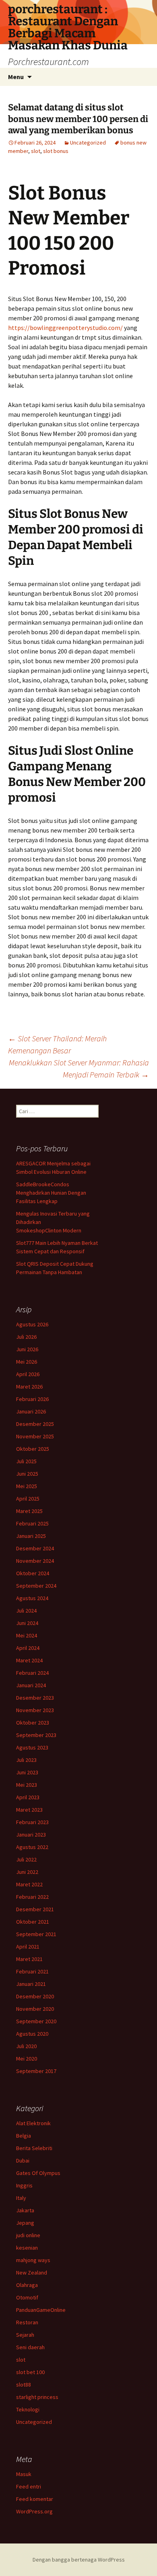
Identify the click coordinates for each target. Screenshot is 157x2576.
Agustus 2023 (32, 1747)
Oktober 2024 (33, 1573)
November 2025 (35, 1436)
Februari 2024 (32, 1673)
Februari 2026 (32, 1399)
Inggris (24, 2185)
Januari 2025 (31, 1536)
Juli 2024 (26, 1611)
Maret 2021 (29, 1959)
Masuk (24, 2474)
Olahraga (27, 2285)
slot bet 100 (30, 2372)
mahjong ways (33, 2260)
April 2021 (28, 1947)
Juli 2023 (26, 1760)
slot (36, 151)
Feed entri (29, 2486)
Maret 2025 (29, 1511)
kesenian (27, 2248)
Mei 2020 (27, 2059)
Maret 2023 (29, 1810)
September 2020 (36, 2021)
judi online (28, 2235)
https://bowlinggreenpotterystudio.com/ (65, 328)
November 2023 (35, 1710)
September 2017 (36, 2071)
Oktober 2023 (33, 1723)
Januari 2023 (31, 1835)
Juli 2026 (26, 1337)
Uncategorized (88, 143)
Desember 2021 (35, 1909)
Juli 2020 (26, 2046)
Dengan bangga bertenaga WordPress (79, 2560)
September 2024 (36, 1586)
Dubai (23, 2161)
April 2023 (28, 1797)
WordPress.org (34, 2511)
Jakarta (25, 2210)
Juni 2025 (27, 1474)
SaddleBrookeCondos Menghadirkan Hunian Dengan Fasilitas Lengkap (51, 1193)
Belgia (24, 2136)
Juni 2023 (27, 1772)
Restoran (27, 2322)
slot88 (24, 2385)
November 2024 (35, 1561)
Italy (21, 2198)
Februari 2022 (32, 1897)
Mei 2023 (27, 1785)
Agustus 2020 (32, 2034)
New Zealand (32, 2273)
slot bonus (56, 151)
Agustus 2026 (32, 1324)
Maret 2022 (29, 1884)
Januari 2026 (31, 1411)
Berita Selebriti (34, 2148)
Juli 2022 (26, 1859)
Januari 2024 (31, 1685)
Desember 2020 (35, 1996)
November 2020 (35, 2009)
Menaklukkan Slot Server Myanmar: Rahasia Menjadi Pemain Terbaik (79, 1068)
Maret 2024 (29, 1660)
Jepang (25, 2223)
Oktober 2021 (33, 1922)
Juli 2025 (26, 1461)
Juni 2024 (27, 1623)
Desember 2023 (35, 1698)
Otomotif (27, 2297)
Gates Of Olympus (38, 2173)
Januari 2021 (31, 1984)
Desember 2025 (35, 1424)
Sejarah (25, 2335)
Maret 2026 (29, 1387)
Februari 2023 (32, 1822)
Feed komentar (35, 2499)
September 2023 (36, 1735)
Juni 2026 (27, 1349)
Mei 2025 (27, 1486)
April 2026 (28, 1374)
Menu (16, 77)
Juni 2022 (27, 1872)
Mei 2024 (27, 1635)
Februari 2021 (32, 1971)
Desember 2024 (35, 1548)
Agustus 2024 (32, 1598)
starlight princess (37, 2397)
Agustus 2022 (32, 1847)
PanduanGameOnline (41, 2310)
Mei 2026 (27, 1362)
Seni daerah (30, 2347)
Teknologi (28, 2409)
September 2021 (36, 1934)
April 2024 (28, 1648)
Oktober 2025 (33, 1449)
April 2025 (28, 1499)
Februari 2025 (32, 1523)
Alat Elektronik (33, 2123)
